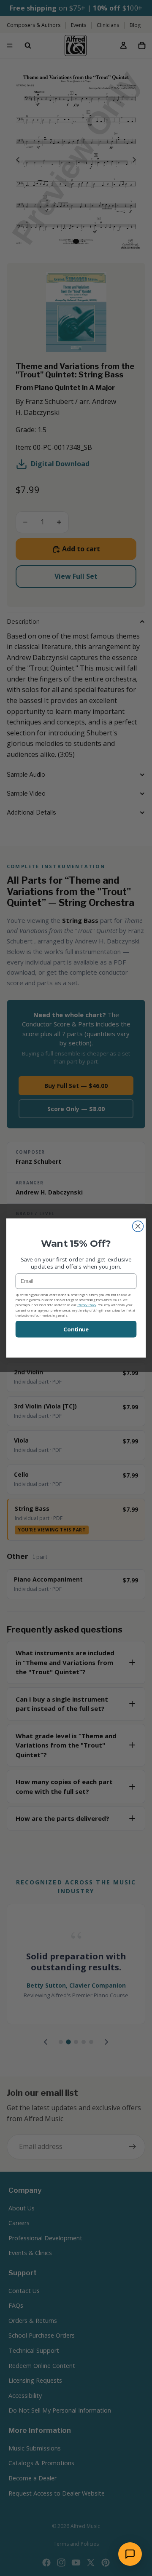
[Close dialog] (138, 1227)
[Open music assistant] (130, 2554)
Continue (76, 1329)
